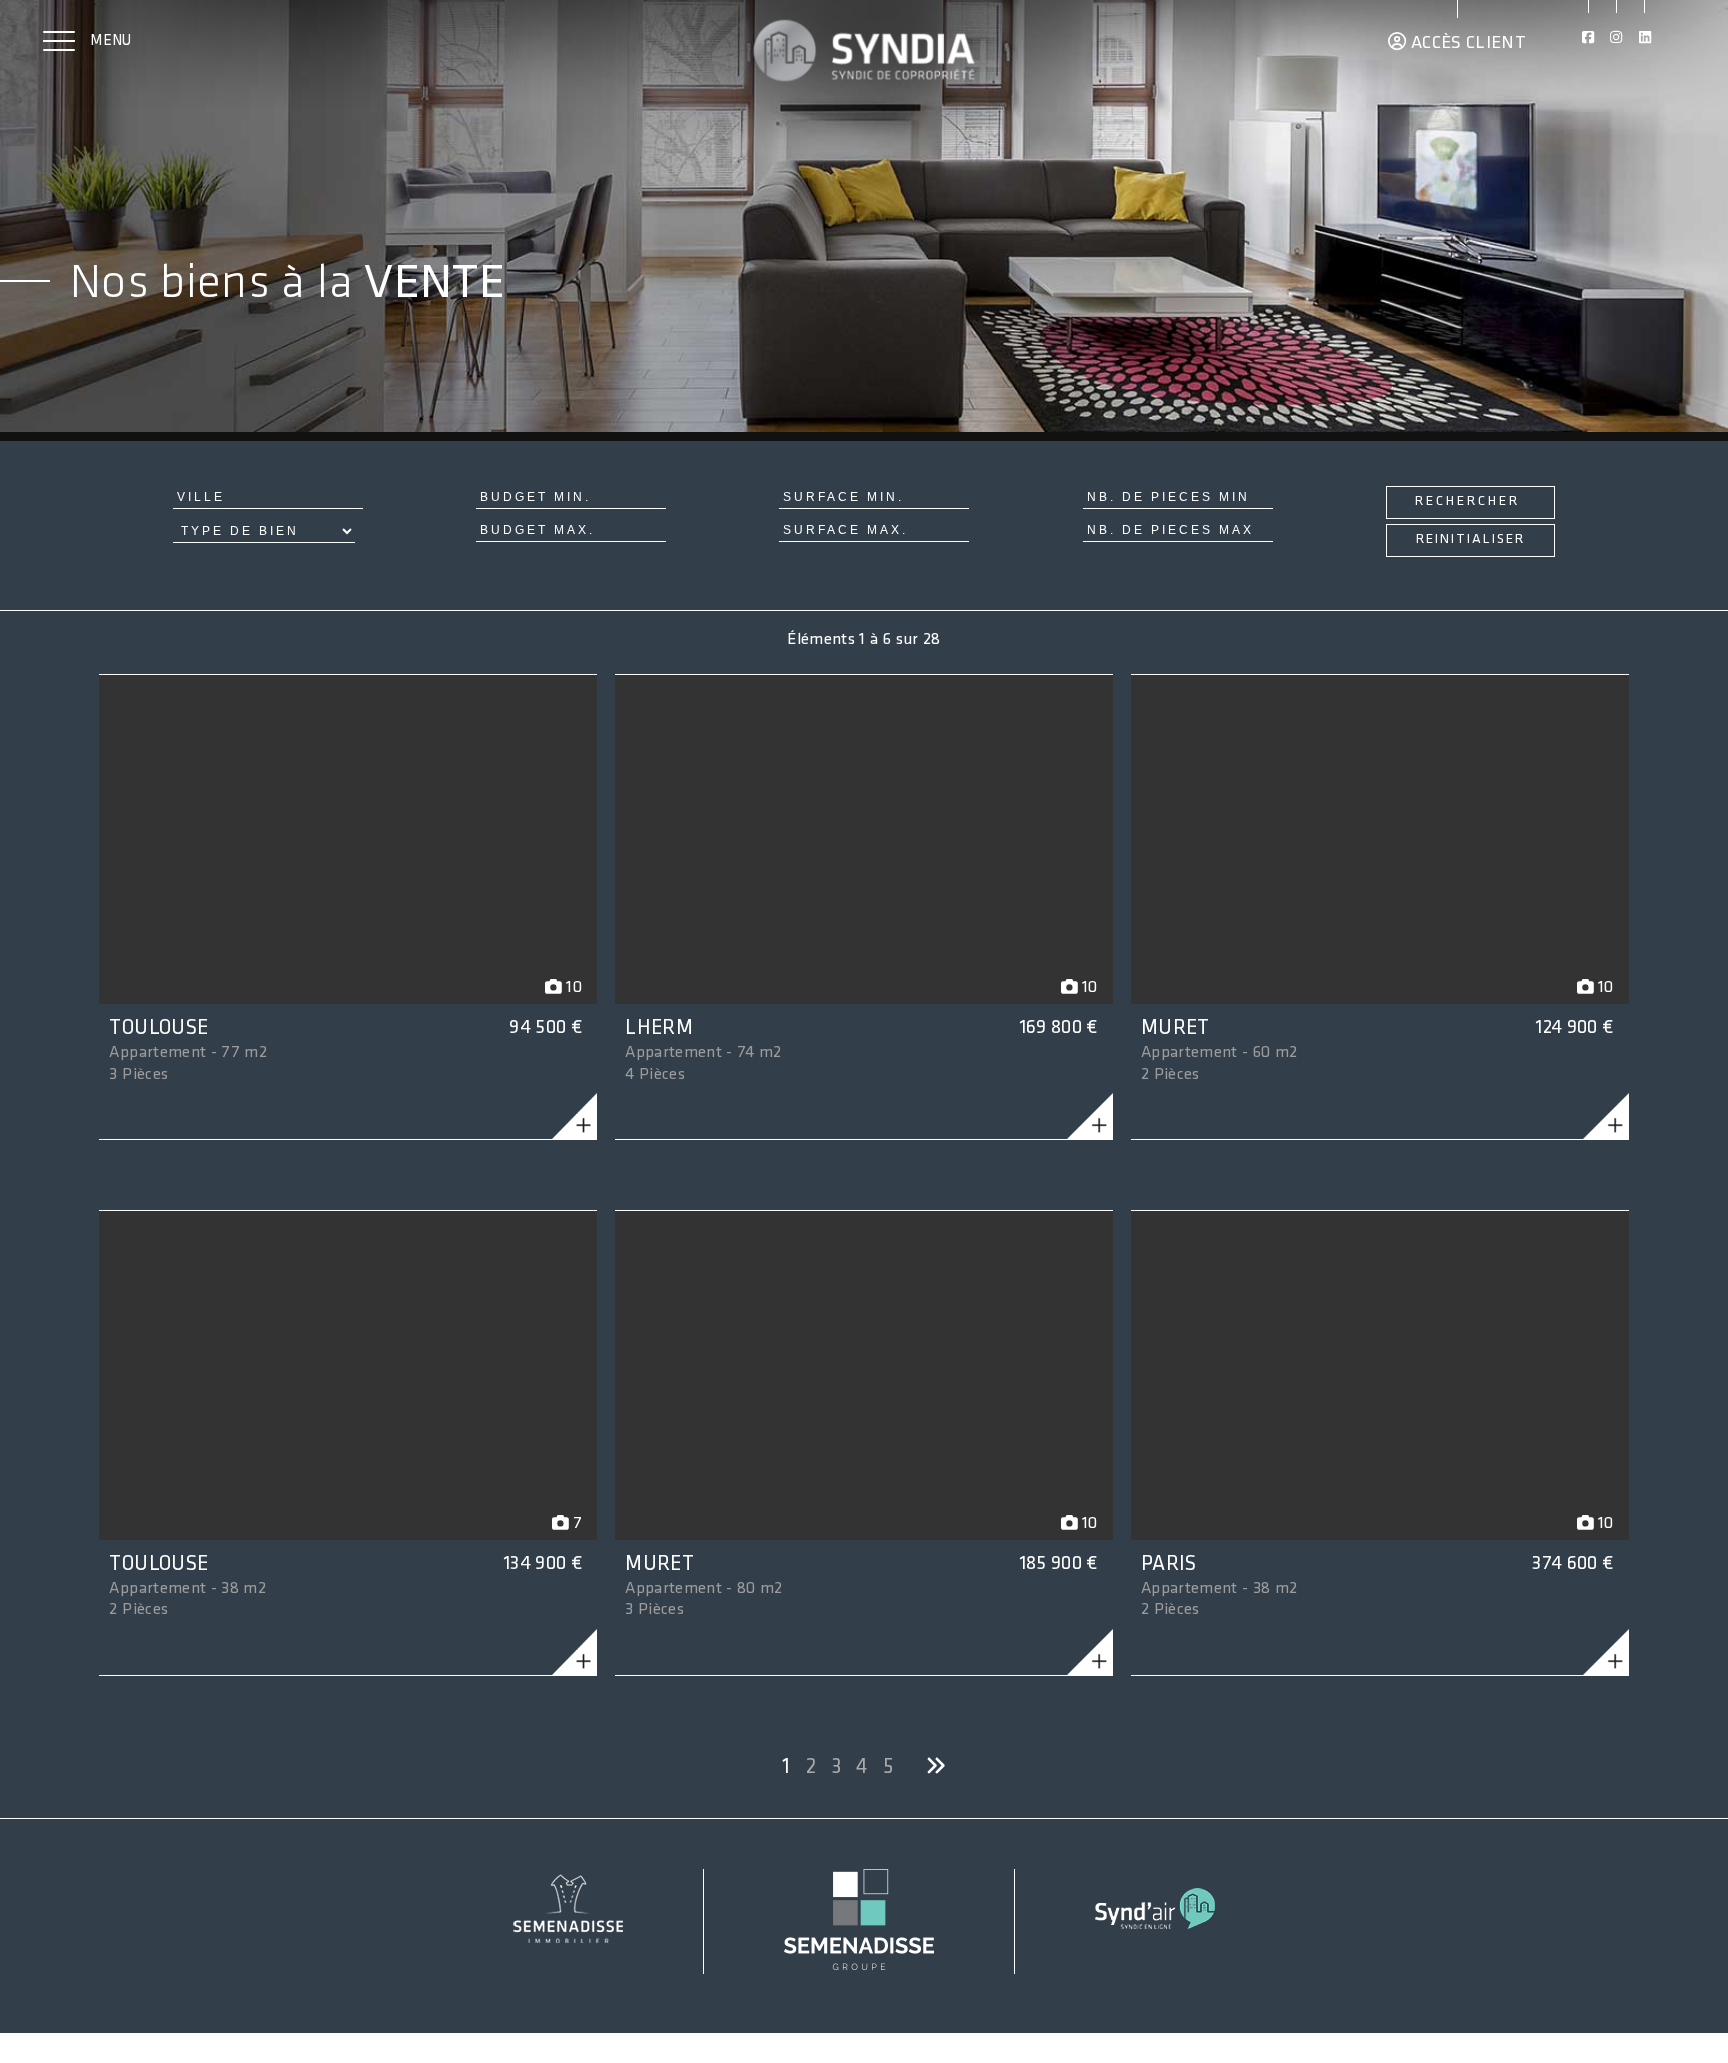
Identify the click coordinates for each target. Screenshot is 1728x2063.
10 (572, 987)
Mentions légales (85, 2030)
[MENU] (59, 43)
